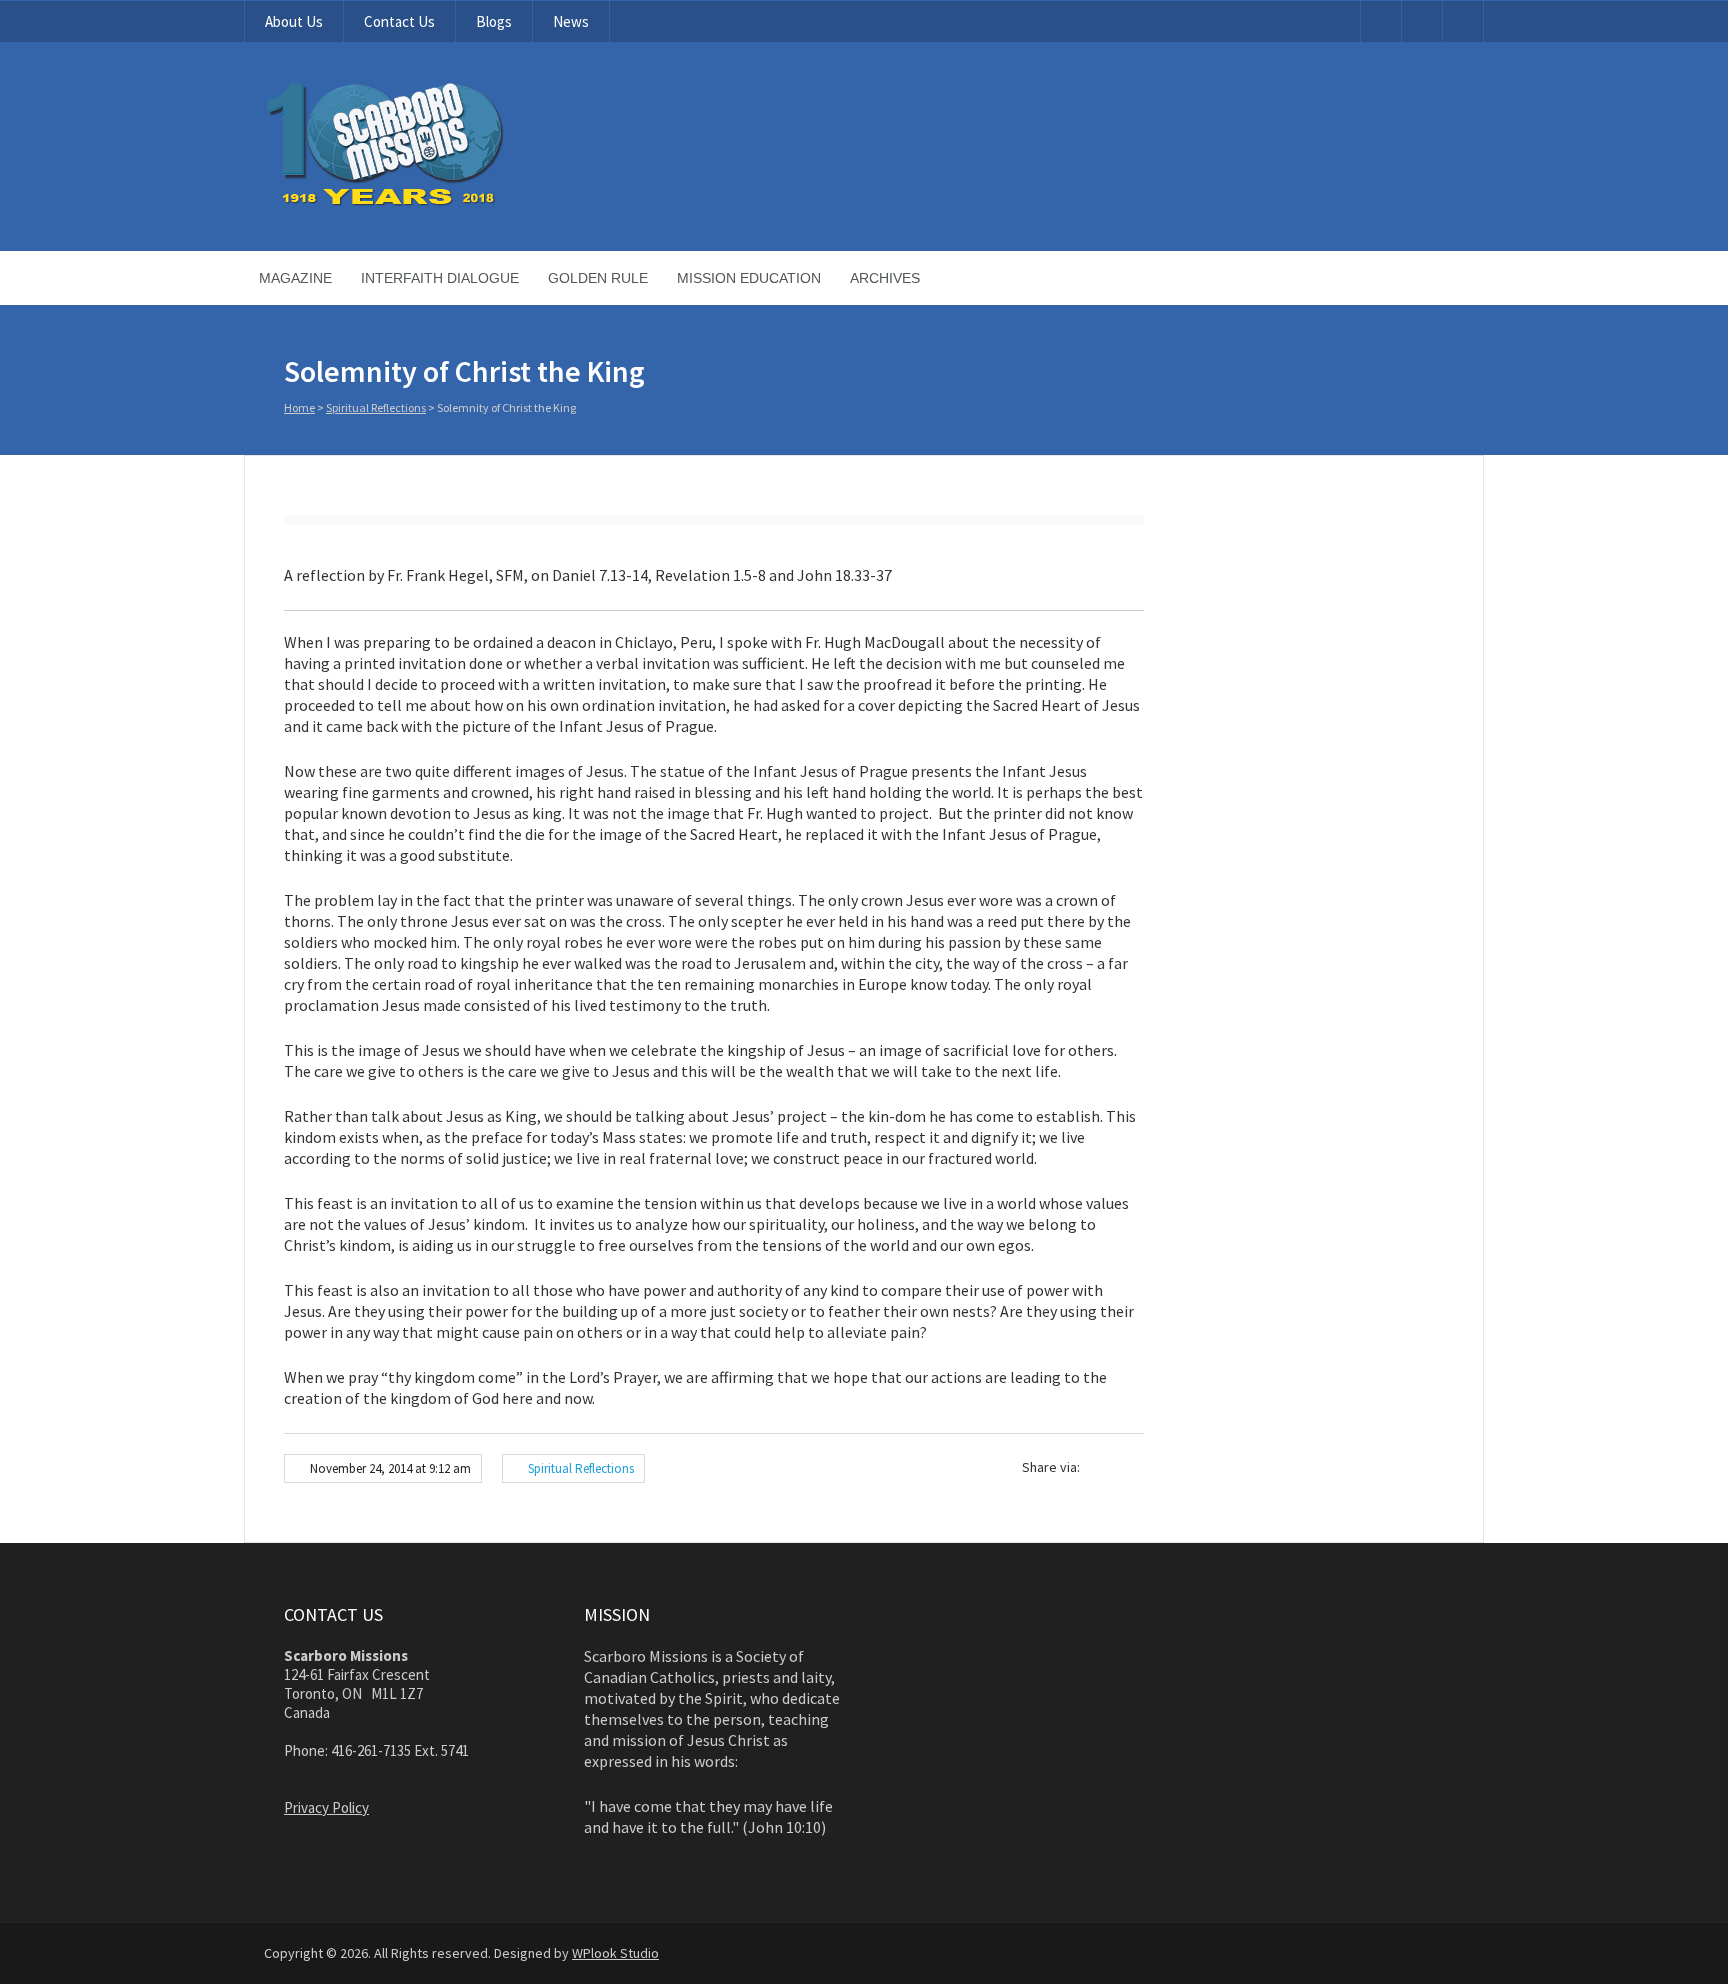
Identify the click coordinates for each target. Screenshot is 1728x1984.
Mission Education (749, 278)
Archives (885, 278)
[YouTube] (1381, 21)
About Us (294, 21)
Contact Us (399, 21)
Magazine (295, 278)
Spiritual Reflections (376, 407)
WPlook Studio (615, 1953)
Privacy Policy (326, 1807)
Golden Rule (598, 278)
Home (299, 407)
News (571, 21)
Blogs (494, 21)
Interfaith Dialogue (440, 278)
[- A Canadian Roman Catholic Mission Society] (460, 202)
